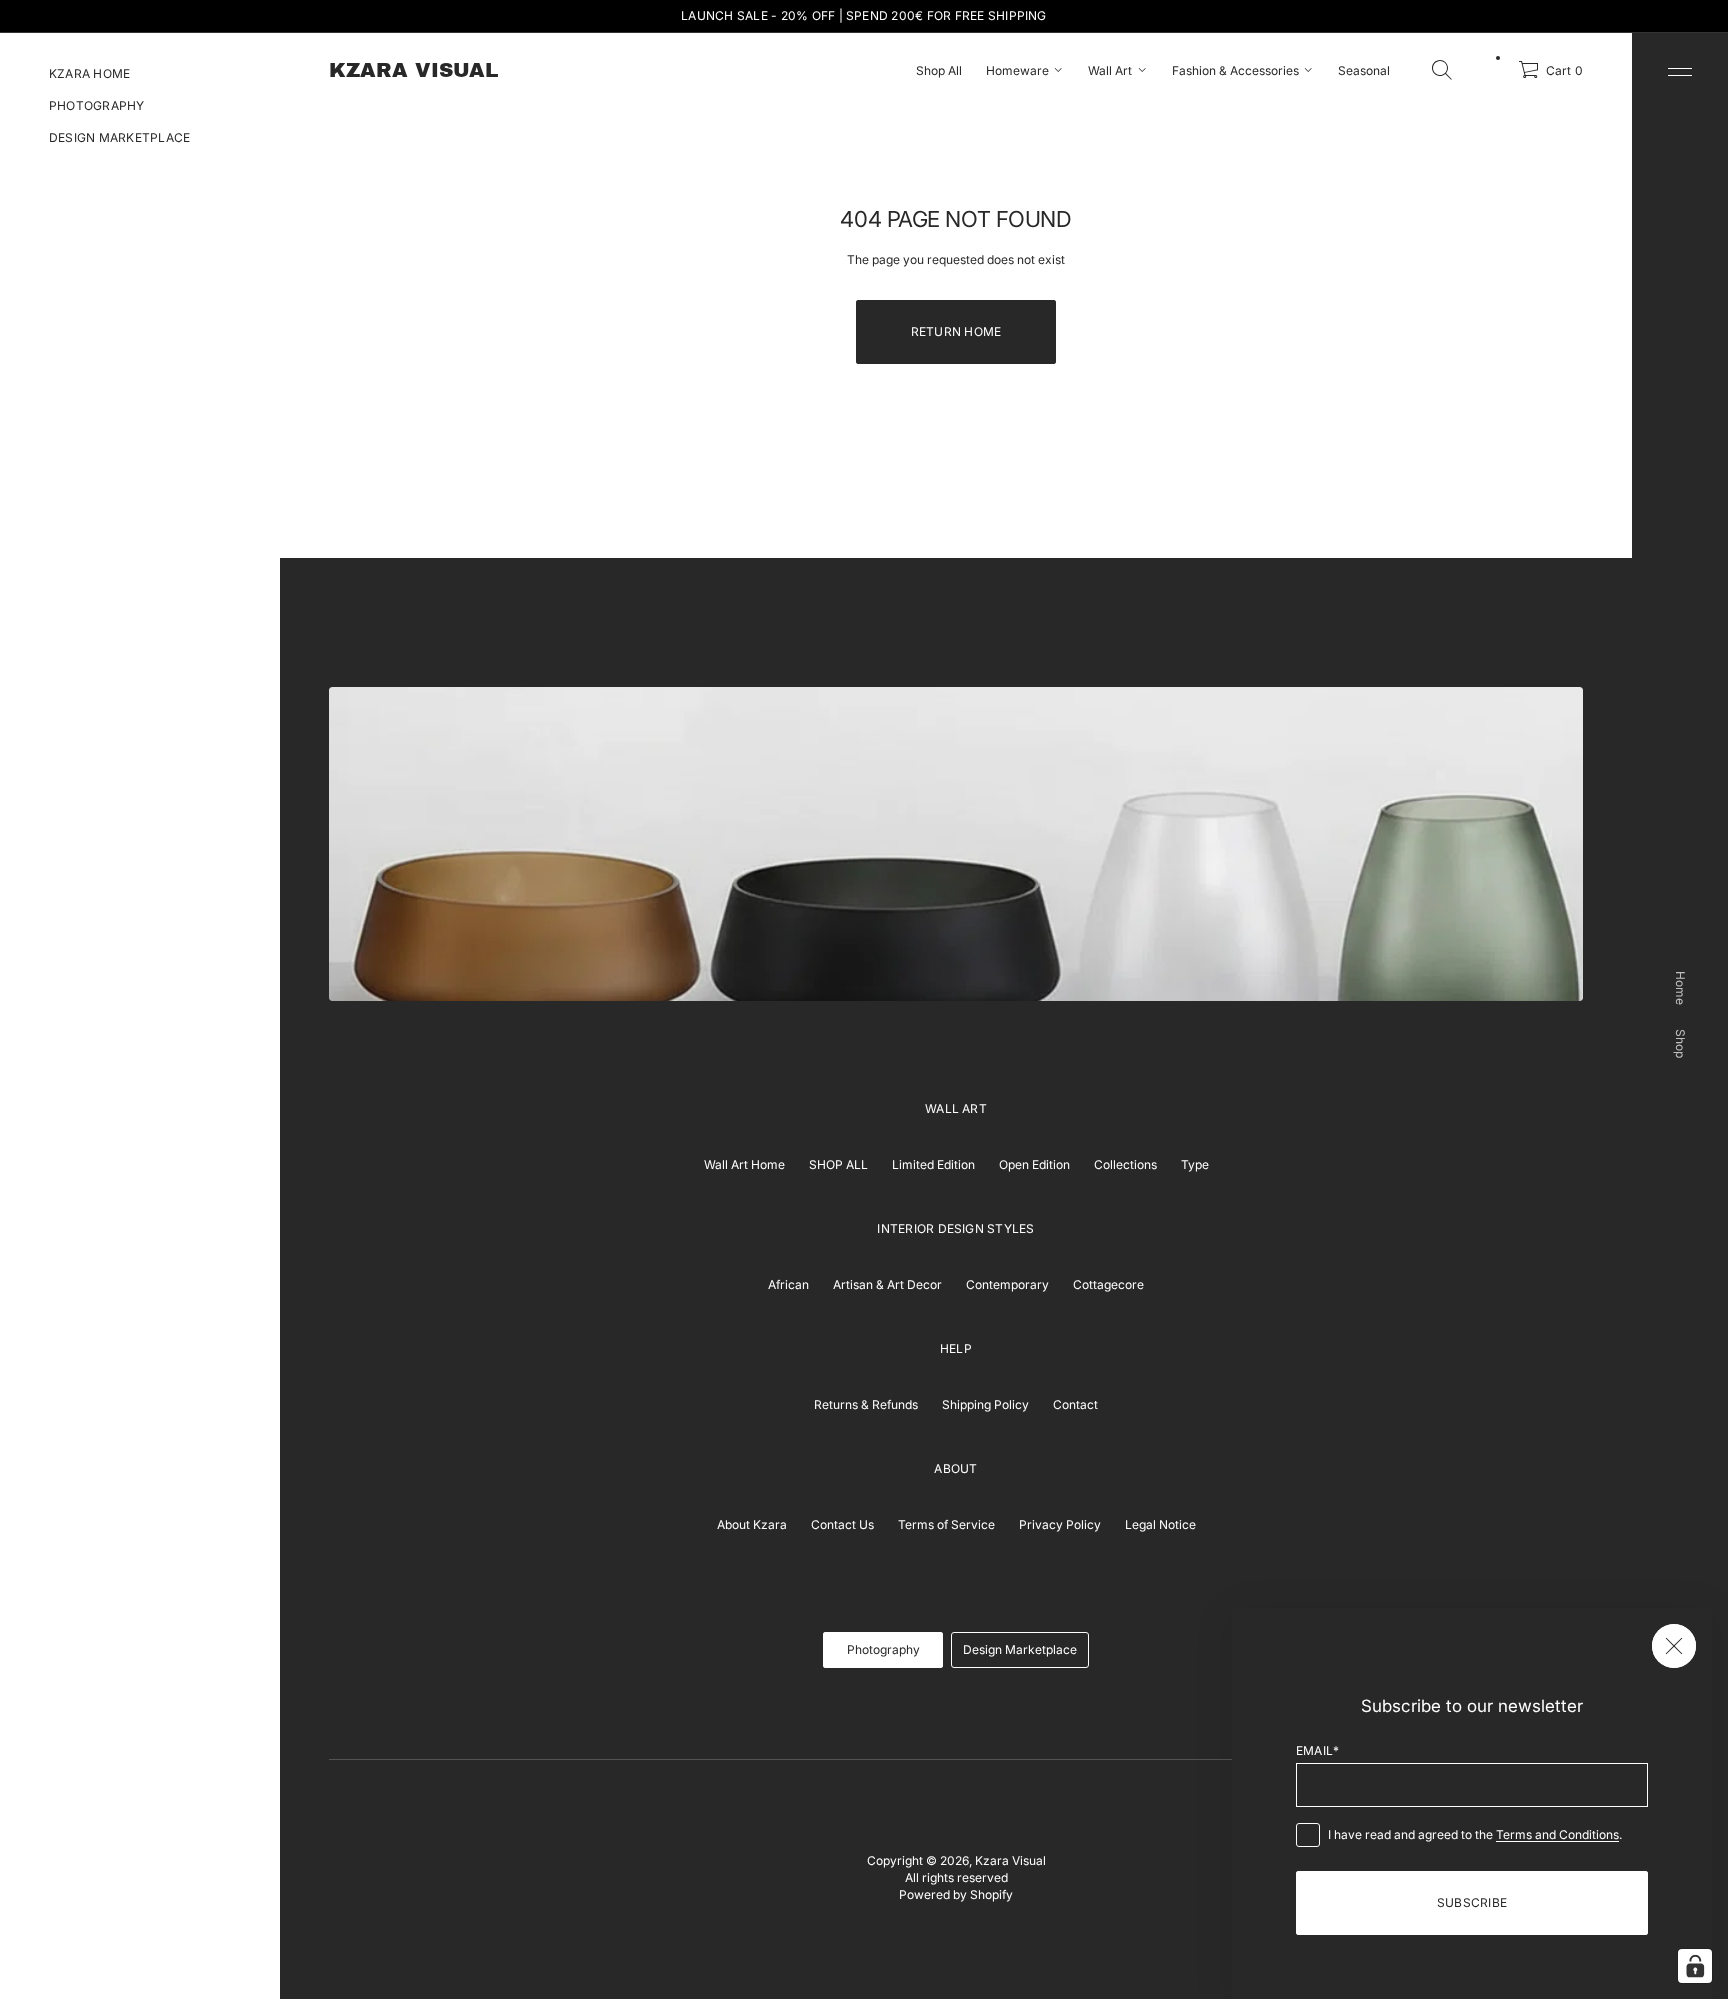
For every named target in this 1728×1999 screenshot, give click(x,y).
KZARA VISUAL (413, 70)
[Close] (1674, 1646)
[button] (1442, 70)
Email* (1317, 1750)
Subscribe (1472, 1902)
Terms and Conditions (1557, 1834)
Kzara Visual (1010, 1860)
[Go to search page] (1442, 70)
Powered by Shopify (956, 1894)
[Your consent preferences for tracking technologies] (1695, 1966)
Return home (956, 331)
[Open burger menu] (1680, 72)
